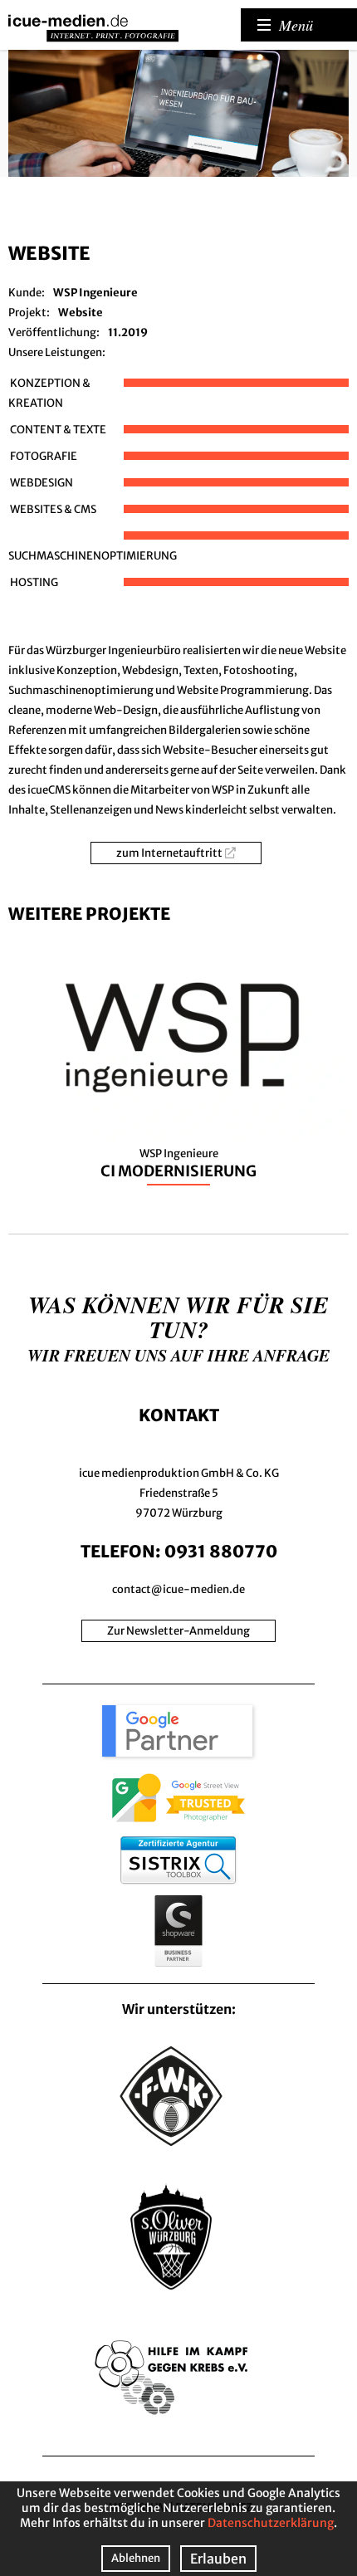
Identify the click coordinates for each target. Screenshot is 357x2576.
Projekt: (29, 313)
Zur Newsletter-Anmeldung (178, 1631)
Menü (296, 25)
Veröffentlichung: (54, 332)
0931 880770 (221, 1551)
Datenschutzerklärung (271, 2523)
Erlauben (218, 2559)
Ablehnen (136, 2558)
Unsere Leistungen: (57, 352)
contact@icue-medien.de (178, 1589)
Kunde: (27, 293)
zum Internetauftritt (169, 853)
